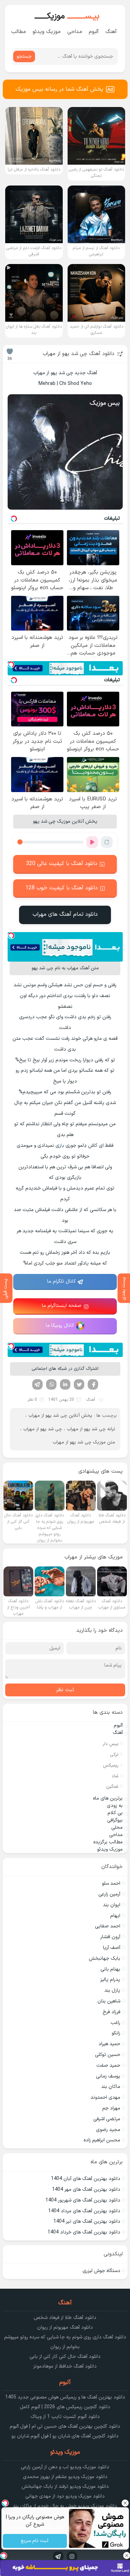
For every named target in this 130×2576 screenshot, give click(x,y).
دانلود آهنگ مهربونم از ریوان (65, 2327)
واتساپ (51, 1384)
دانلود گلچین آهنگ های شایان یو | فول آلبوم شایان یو (65, 2436)
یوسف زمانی (108, 2076)
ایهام (115, 1916)
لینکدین (65, 1384)
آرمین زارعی (109, 1894)
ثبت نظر (65, 1690)
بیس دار (111, 1744)
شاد (115, 1776)
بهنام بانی (110, 1969)
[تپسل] (11, 665)
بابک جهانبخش (105, 1958)
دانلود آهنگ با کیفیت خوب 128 (62, 888)
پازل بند (112, 1990)
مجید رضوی (108, 2130)
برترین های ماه (108, 1798)
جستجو (24, 56)
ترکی (114, 1755)
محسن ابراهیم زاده (102, 2140)
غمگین (112, 1787)
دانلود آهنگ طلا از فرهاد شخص (65, 2318)
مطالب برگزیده (108, 1842)
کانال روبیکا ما (60, 1326)
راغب (115, 2023)
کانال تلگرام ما (62, 1281)
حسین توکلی (108, 2055)
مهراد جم (111, 2108)
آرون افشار (110, 1937)
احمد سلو (111, 1883)
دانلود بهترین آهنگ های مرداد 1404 (84, 2211)
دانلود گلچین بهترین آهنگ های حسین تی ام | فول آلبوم (65, 2426)
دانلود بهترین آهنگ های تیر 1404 (87, 2221)
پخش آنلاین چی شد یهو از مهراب (60, 1416)
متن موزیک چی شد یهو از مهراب (84, 1442)
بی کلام (115, 1813)
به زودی (115, 1806)
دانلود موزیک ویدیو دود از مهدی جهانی (65, 2496)
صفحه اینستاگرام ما (62, 1306)
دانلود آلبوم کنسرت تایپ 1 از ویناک (65, 2417)
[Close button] (125, 2503)
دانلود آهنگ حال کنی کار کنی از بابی (65, 2357)
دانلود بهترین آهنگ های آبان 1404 (86, 2179)
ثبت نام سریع (35, 2541)
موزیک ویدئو (47, 32)
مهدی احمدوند (105, 2097)
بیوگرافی (115, 1820)
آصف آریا (112, 1948)
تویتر (79, 1384)
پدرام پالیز (110, 1980)
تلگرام (37, 1384)
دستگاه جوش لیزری (101, 2271)
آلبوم (94, 32)
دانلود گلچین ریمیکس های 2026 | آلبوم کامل (65, 2407)
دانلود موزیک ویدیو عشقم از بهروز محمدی (65, 2477)
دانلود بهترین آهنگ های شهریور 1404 (83, 2200)
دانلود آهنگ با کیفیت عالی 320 (62, 864)
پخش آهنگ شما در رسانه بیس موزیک (59, 89)
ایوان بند (112, 1905)
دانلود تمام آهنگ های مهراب (65, 914)
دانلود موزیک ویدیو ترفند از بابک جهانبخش (65, 2487)
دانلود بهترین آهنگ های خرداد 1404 (84, 2232)
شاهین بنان (109, 2001)
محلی (117, 1828)
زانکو (116, 2033)
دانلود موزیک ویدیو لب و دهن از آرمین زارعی (65, 2467)
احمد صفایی (108, 1926)
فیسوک (93, 1384)
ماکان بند (111, 2087)
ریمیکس (111, 1766)
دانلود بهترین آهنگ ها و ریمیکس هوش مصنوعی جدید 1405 (65, 2397)
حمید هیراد (109, 2044)
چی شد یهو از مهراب (43, 1429)
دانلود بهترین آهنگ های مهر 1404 (86, 2190)
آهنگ (111, 32)
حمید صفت (108, 2065)
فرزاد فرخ (111, 2012)
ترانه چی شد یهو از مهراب (91, 1429)
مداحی (75, 32)
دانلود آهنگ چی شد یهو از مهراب (79, 354)
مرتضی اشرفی (107, 2119)
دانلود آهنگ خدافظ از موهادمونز (65, 2366)
